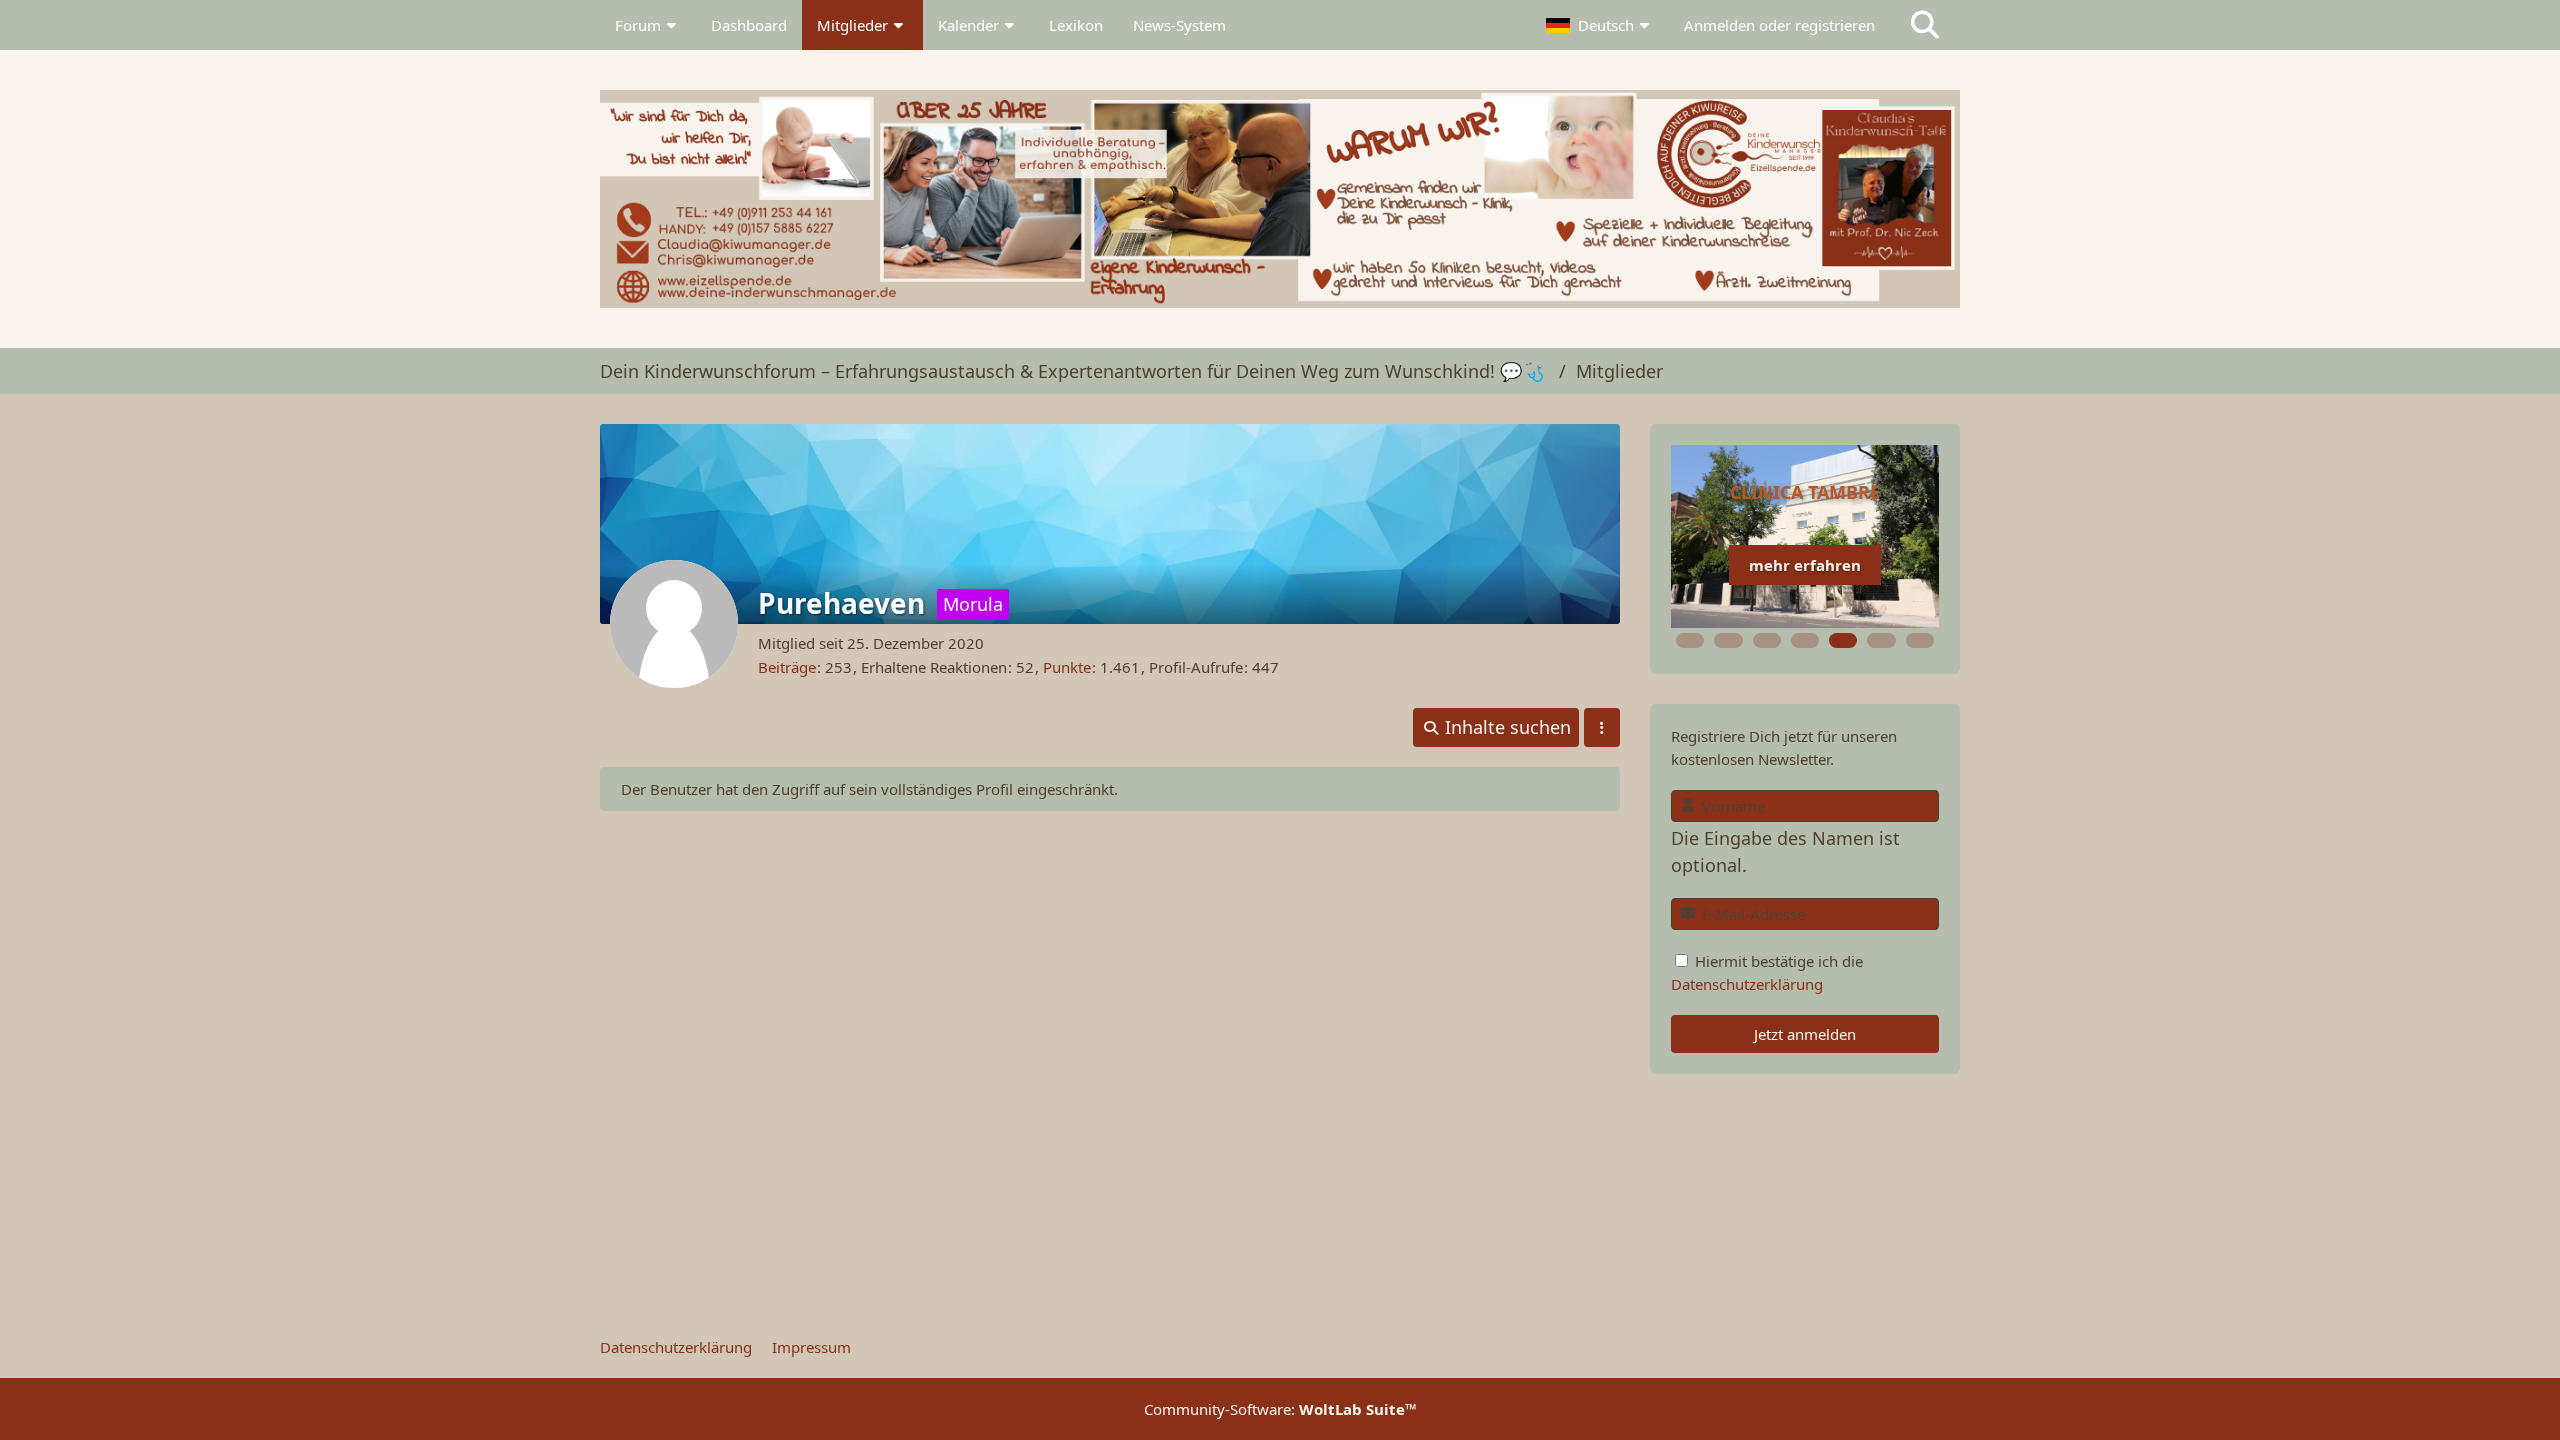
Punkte (1067, 667)
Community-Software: (1280, 1409)
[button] (1600, 25)
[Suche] (1925, 25)
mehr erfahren (1805, 565)
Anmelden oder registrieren (1779, 25)
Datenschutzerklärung (1747, 984)
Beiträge (787, 667)
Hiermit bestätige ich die (1767, 972)
